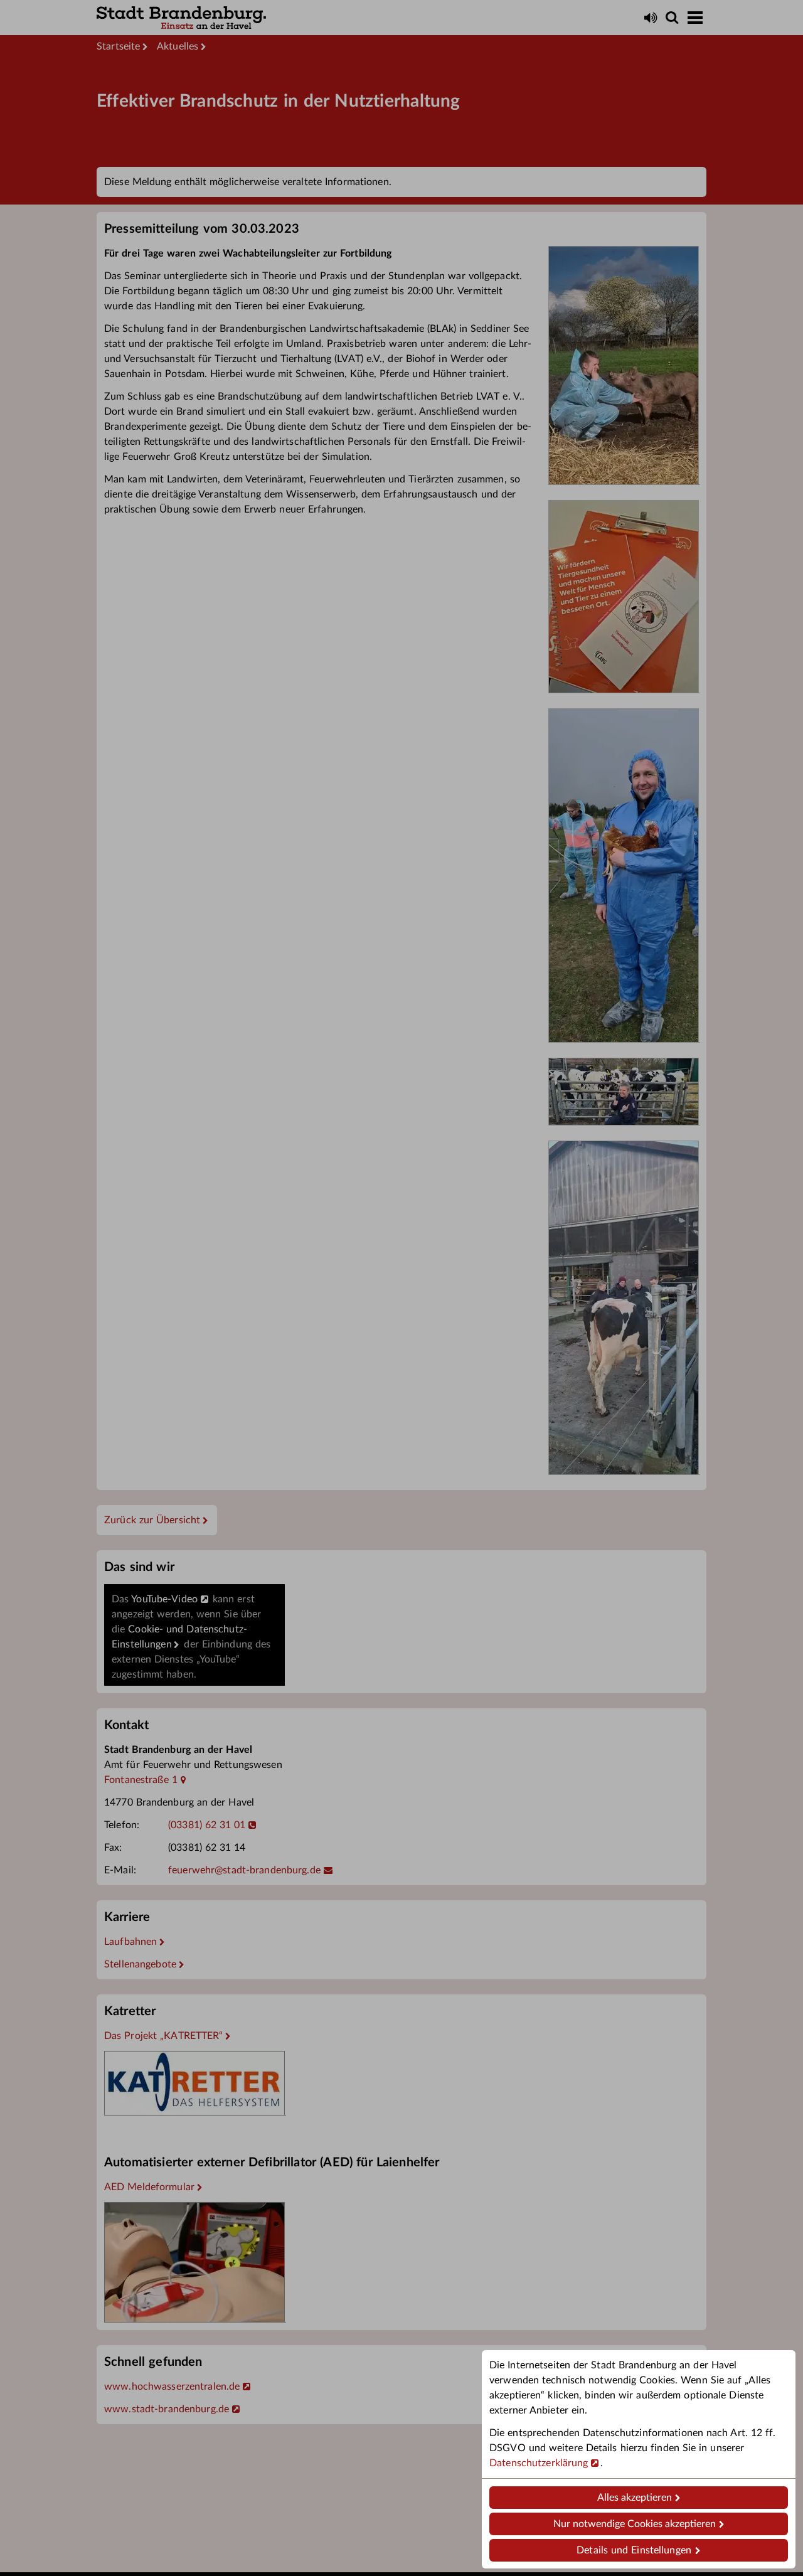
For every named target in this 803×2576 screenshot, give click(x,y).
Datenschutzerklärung (539, 2463)
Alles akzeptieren (635, 2498)
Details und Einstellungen (634, 2550)
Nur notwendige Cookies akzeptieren (635, 2524)
